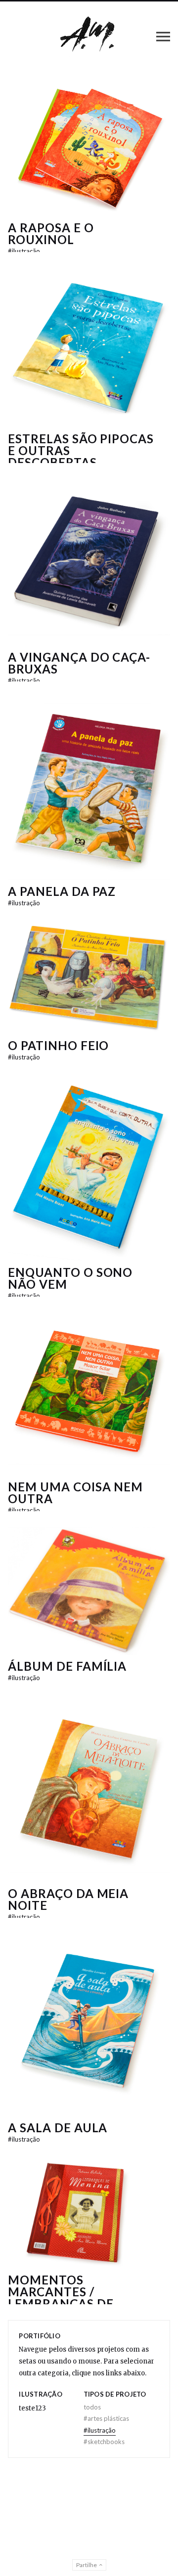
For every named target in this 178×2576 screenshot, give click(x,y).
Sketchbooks (104, 2442)
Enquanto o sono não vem (70, 1278)
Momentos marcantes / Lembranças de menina (61, 2298)
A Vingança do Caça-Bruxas (79, 663)
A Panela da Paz (62, 891)
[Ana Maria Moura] (89, 36)
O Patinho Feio (58, 1045)
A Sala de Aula (58, 2128)
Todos (92, 2407)
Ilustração (24, 251)
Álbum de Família (67, 1666)
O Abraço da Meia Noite (68, 1899)
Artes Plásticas (106, 2418)
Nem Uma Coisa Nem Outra (75, 1493)
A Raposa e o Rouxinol (51, 233)
